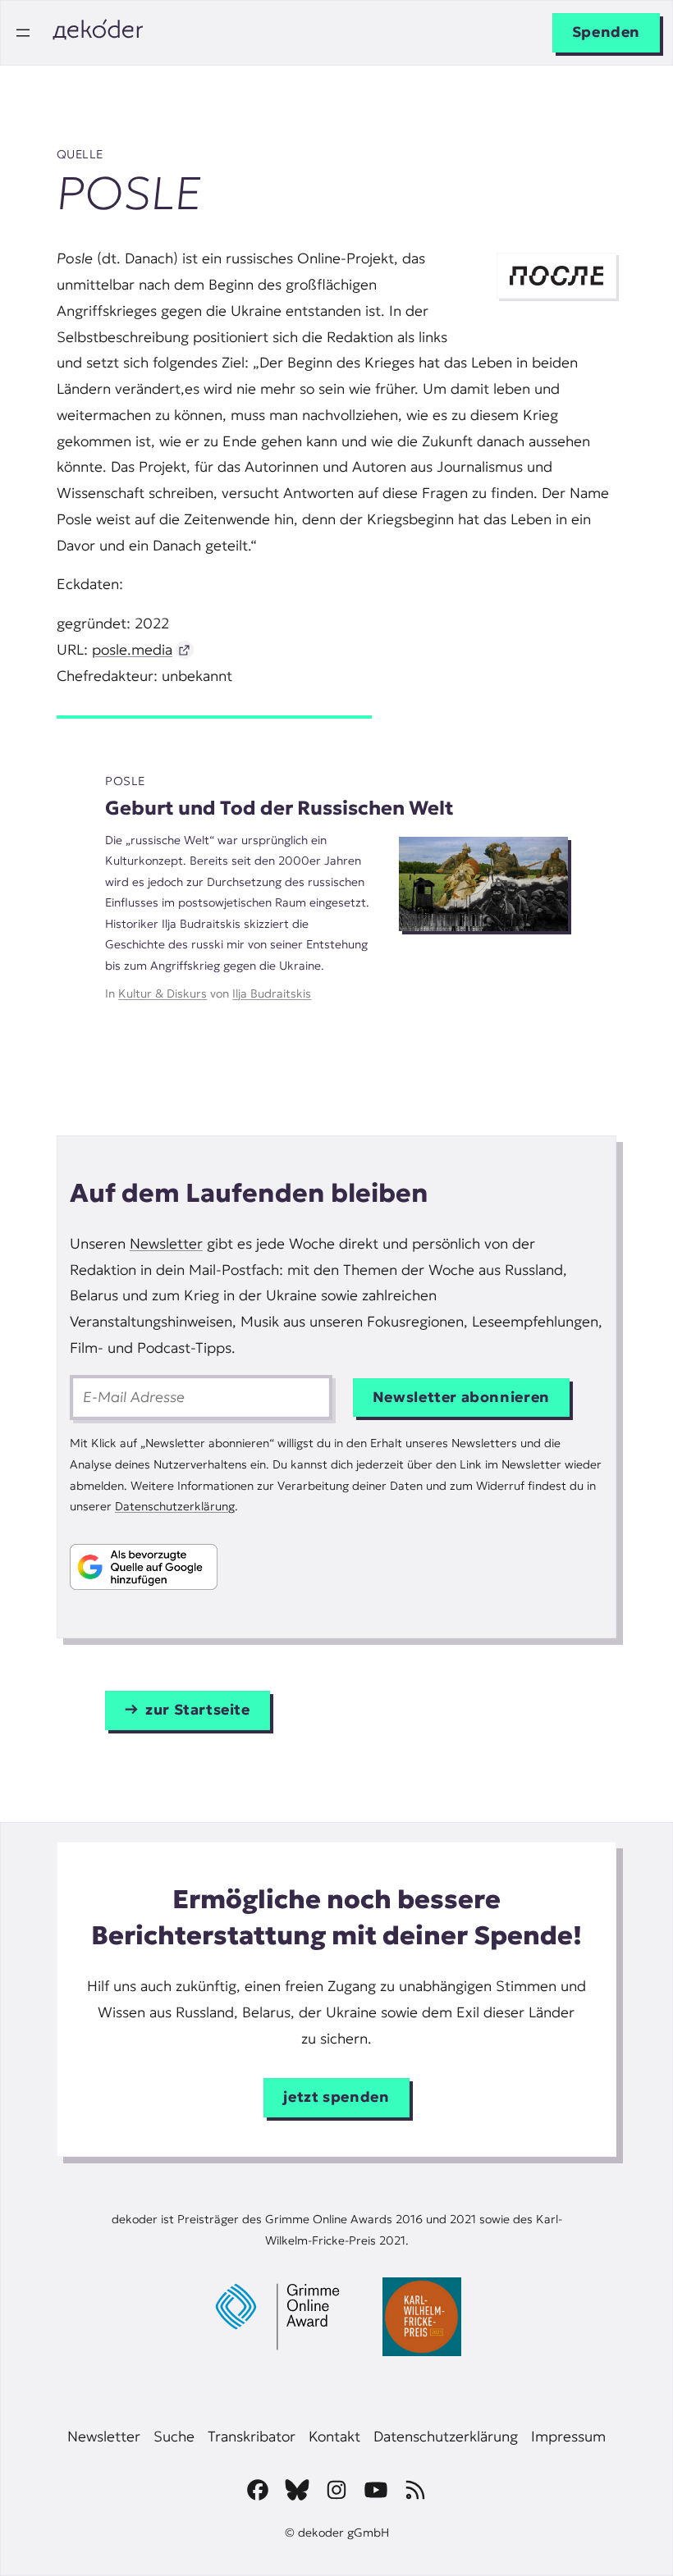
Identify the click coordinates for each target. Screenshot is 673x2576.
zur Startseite (198, 1710)
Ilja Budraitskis (272, 993)
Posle (125, 781)
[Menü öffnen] (23, 33)
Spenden (606, 32)
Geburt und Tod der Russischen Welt (279, 808)
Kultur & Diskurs (163, 993)
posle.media (132, 650)
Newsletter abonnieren (461, 1397)
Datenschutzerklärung (175, 1506)
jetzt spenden (336, 2097)
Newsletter (166, 1244)
